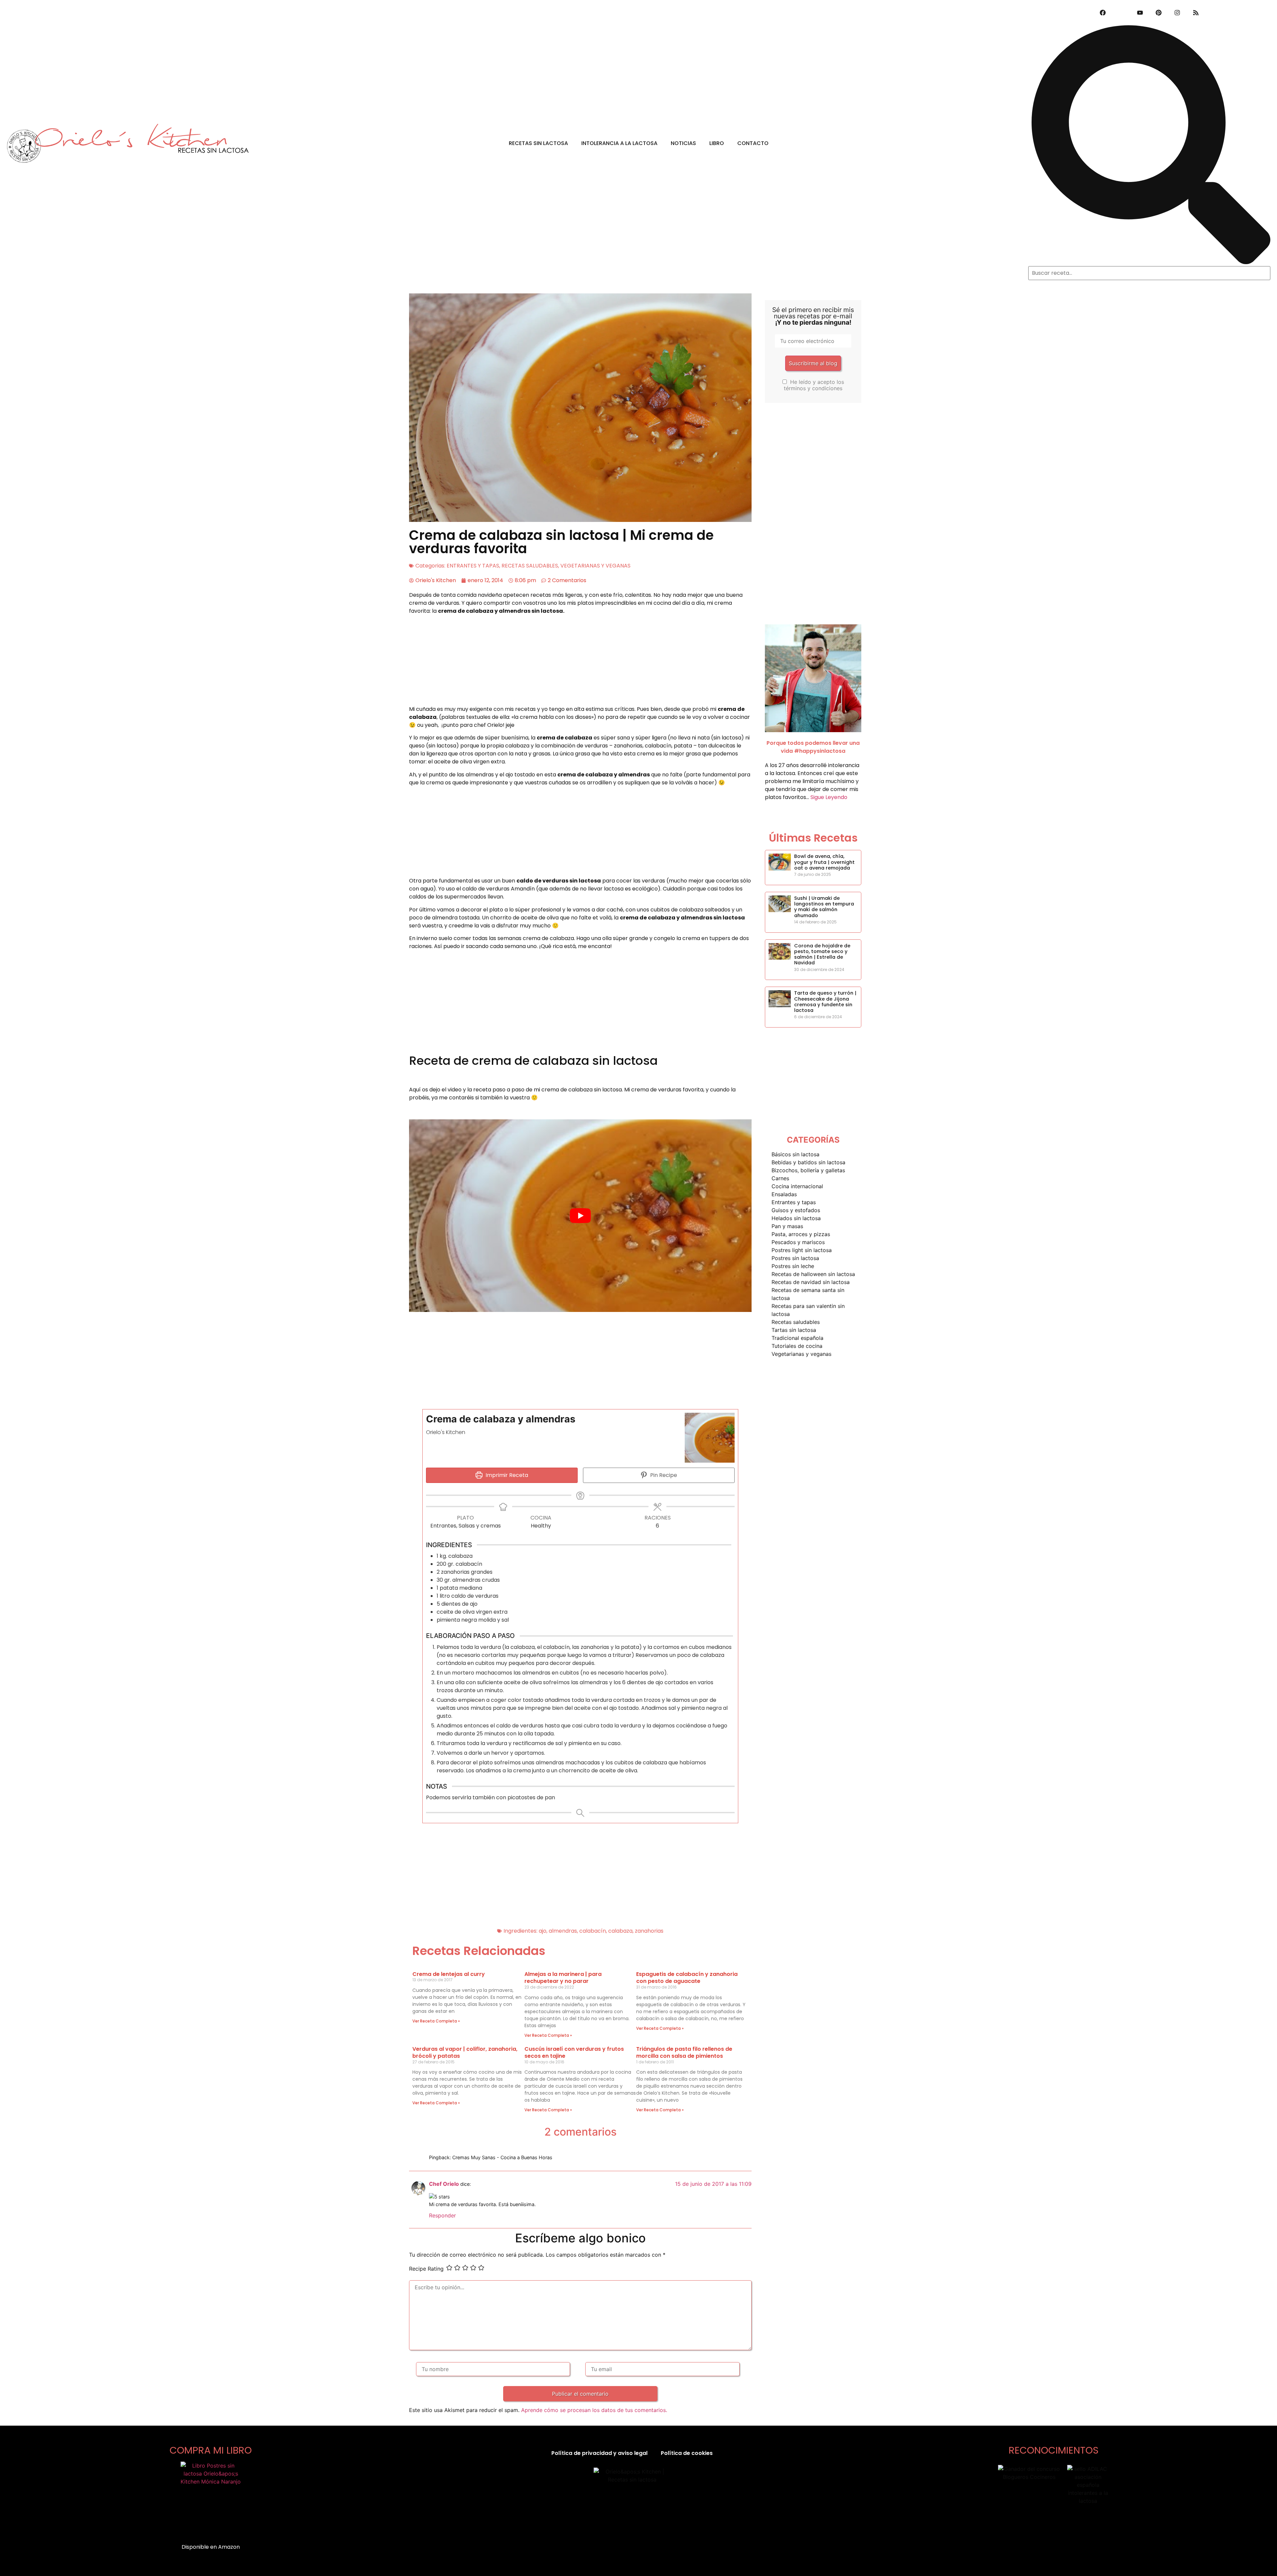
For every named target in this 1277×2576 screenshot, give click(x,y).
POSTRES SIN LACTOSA (795, 1258)
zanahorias (649, 1931)
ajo (543, 1931)
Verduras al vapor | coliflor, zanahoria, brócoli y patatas (465, 2053)
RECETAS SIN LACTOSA (538, 143)
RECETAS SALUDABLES (530, 566)
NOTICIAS (683, 143)
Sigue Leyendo (829, 797)
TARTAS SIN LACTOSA (794, 1330)
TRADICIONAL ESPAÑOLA (797, 1338)
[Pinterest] (1159, 13)
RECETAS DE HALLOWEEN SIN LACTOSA (813, 1274)
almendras (563, 1931)
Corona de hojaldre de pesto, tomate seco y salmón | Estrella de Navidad (822, 954)
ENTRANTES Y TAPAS (473, 566)
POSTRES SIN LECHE (793, 1266)
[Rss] (1196, 13)
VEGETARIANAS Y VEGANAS (595, 566)
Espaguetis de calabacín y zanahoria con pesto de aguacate (687, 1978)
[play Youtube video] (580, 1216)
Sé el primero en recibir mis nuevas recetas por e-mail (813, 316)
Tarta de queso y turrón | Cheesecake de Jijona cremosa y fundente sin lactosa (825, 1002)
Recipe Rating (426, 2269)
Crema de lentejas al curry (449, 1974)
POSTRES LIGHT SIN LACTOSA (802, 1250)
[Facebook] (1103, 13)
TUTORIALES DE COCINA (797, 1346)
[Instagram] (1177, 13)
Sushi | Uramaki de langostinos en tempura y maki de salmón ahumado (824, 907)
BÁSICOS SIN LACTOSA (795, 1154)
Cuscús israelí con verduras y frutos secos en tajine (574, 2053)
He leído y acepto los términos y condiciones (814, 385)
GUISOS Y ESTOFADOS (796, 1210)
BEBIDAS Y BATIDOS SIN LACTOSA (808, 1162)
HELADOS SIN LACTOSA (796, 1218)
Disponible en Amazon (211, 2547)
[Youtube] (1140, 13)
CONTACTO (753, 143)
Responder (442, 2215)
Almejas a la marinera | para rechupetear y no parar (563, 1978)
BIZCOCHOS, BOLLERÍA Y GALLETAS (808, 1170)
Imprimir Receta (506, 1475)
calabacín (593, 1931)
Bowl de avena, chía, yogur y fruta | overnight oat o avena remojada (824, 862)
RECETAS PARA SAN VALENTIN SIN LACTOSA (808, 1310)
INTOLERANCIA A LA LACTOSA (619, 143)
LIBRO (717, 143)
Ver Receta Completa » (436, 2021)
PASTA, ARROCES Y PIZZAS (801, 1234)
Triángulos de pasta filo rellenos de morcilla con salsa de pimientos (684, 2053)
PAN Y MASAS (787, 1226)
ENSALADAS (784, 1194)
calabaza (620, 1931)
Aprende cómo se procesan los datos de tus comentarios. (594, 2410)
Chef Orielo (444, 2184)
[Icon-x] (1121, 13)
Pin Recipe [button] (663, 1475)
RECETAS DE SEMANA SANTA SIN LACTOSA (808, 1294)
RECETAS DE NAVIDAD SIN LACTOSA (811, 1282)
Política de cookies (687, 2453)
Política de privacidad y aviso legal (599, 2453)
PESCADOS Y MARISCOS (798, 1242)
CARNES (780, 1178)
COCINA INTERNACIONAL (797, 1186)
